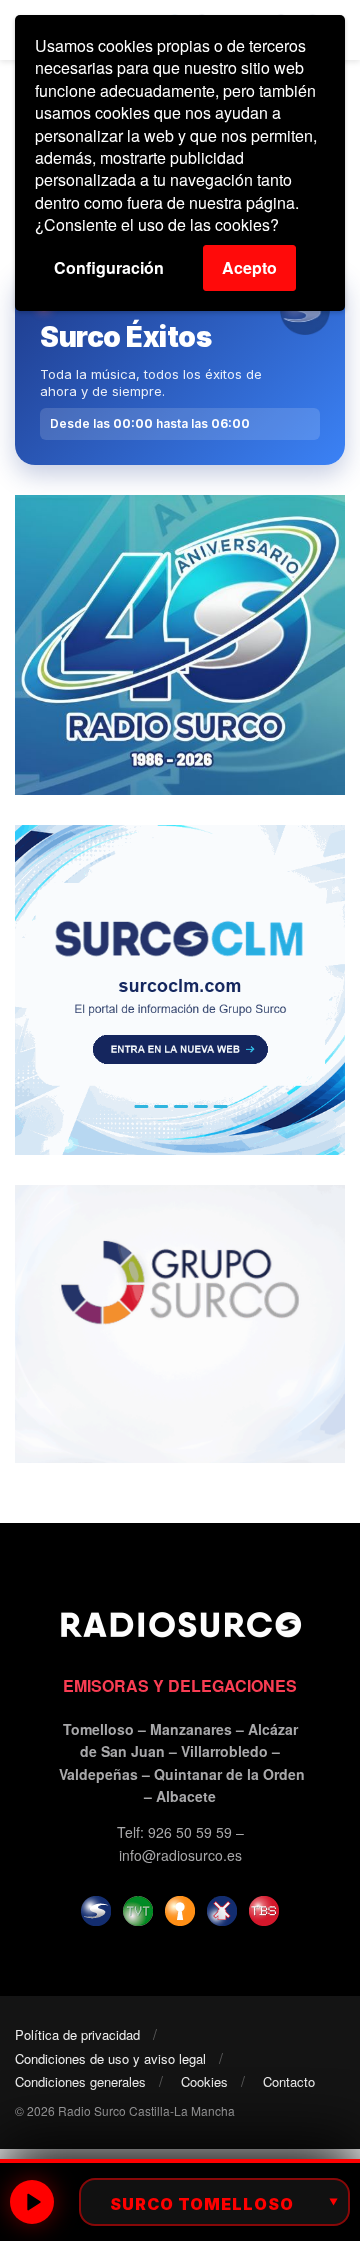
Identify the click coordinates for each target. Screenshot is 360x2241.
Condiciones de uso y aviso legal (110, 2058)
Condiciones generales (80, 2081)
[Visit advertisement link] (180, 645)
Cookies (204, 2081)
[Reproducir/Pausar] (32, 2202)
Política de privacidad (77, 2034)
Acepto (249, 267)
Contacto (289, 2081)
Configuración (109, 267)
